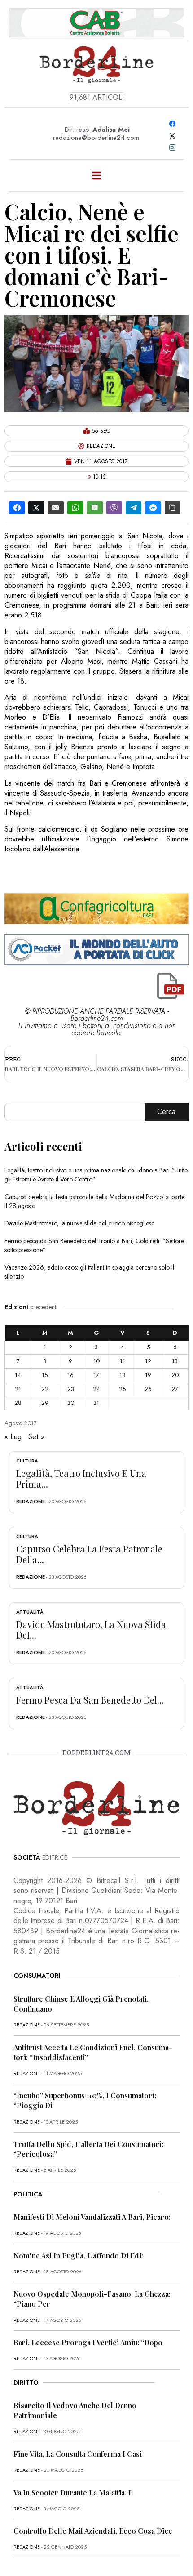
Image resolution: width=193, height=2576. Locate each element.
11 (123, 1361)
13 (175, 1361)
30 (71, 1403)
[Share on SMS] (94, 508)
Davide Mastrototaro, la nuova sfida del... (91, 1630)
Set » (36, 1437)
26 (148, 1389)
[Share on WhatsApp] (75, 508)
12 (148, 1361)
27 (175, 1389)
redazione (31, 1501)
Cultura (27, 1461)
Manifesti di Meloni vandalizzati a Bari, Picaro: (92, 2217)
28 (18, 1403)
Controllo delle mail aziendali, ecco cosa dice (93, 2531)
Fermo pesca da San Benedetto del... (90, 1700)
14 (18, 1375)
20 (175, 1375)
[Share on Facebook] (17, 508)
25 (122, 1389)
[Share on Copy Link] (173, 508)
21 (18, 1389)
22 (45, 1389)
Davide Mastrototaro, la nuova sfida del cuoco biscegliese (79, 1223)
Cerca (166, 1111)
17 (96, 1375)
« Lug (13, 1437)
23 (71, 1389)
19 (148, 1375)
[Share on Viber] (114, 508)
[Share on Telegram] (134, 508)
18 (123, 1375)
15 (45, 1375)
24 (96, 1389)
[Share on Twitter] (36, 508)
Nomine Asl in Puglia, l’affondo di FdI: (79, 2256)
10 (96, 1361)
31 (96, 1403)
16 (70, 1375)
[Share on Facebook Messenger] (153, 508)
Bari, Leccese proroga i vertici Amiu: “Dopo (88, 2342)
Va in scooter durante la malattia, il (73, 2493)
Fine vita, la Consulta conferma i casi (78, 2454)
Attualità (30, 1612)
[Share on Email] (56, 508)
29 (45, 1403)
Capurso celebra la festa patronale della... (89, 1554)
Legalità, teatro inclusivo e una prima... (81, 1478)
